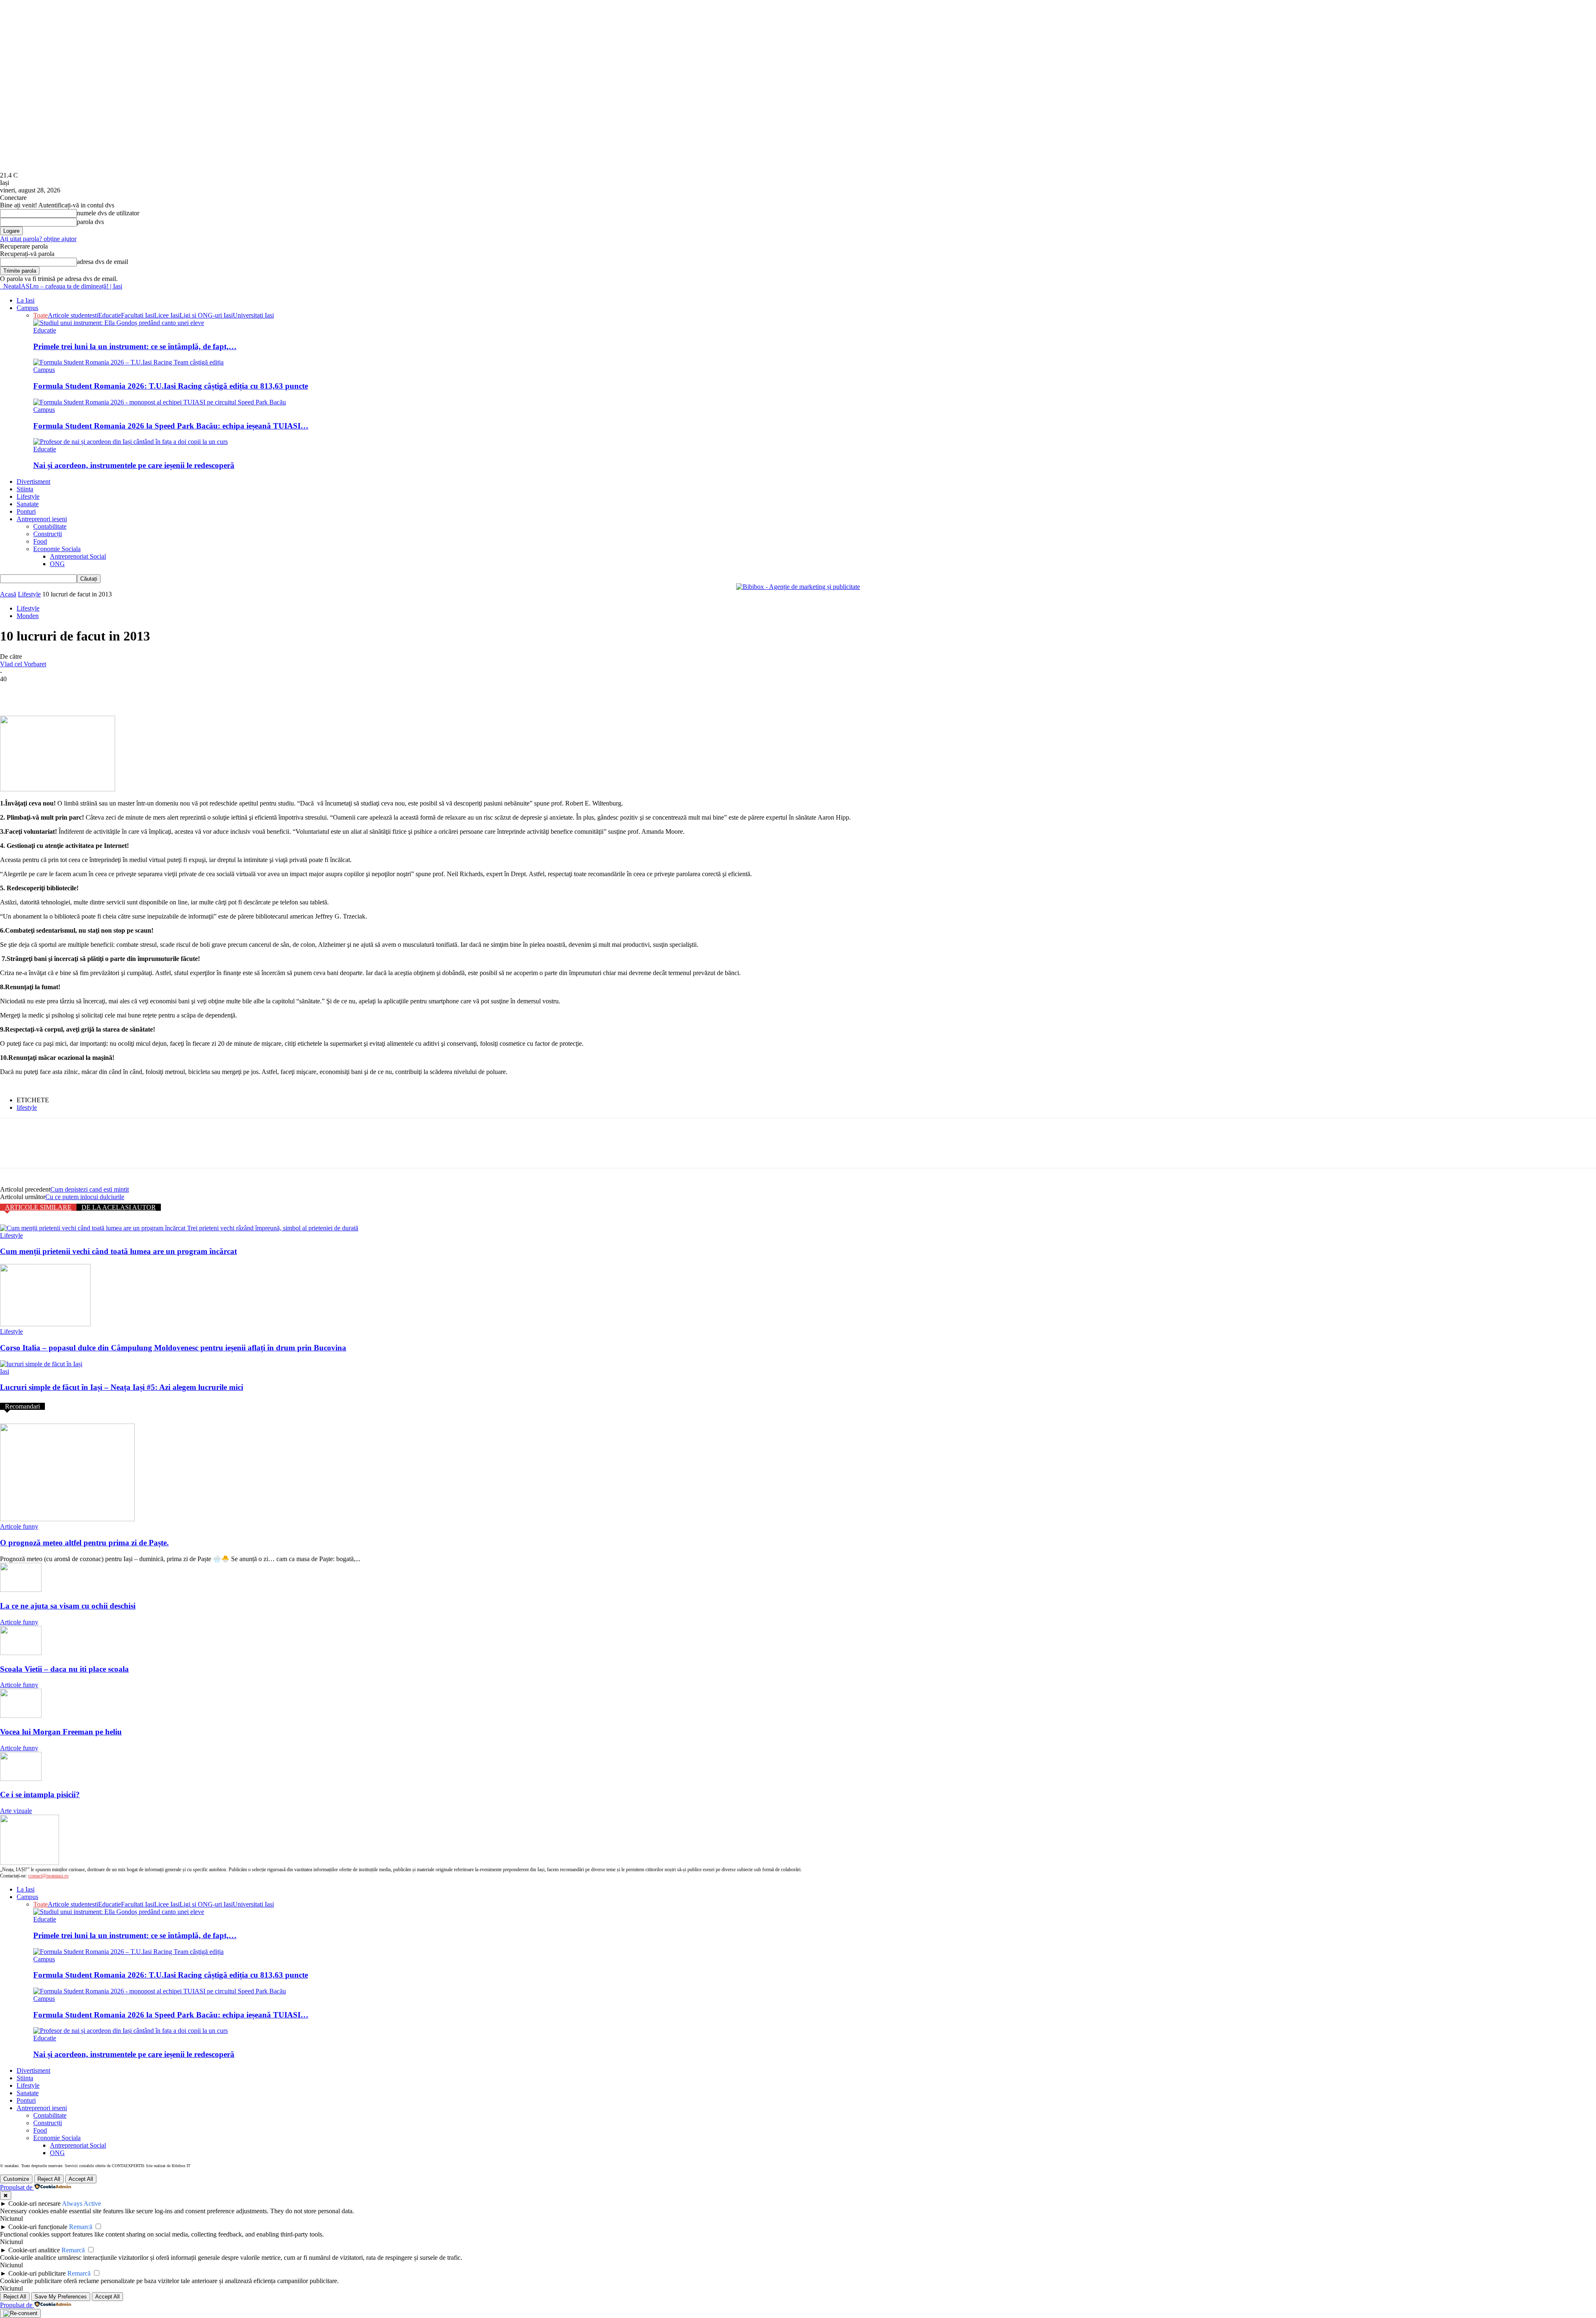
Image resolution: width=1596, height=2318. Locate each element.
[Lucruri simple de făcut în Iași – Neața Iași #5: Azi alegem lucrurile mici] (41, 1364)
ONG (57, 564)
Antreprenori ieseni (42, 519)
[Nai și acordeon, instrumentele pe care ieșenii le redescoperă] (131, 442)
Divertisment (33, 482)
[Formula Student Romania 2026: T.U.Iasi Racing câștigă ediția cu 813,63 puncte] (128, 362)
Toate (41, 315)
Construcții (48, 534)
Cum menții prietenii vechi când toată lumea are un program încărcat (118, 1251)
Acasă (8, 594)
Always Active (81, 2203)
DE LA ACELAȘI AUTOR (119, 1207)
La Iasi (26, 300)
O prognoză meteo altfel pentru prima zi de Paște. (84, 1543)
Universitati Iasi (253, 315)
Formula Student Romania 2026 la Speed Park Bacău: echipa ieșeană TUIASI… (171, 426)
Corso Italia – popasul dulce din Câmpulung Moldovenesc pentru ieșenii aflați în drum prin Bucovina (173, 1348)
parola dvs (90, 222)
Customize (16, 2179)
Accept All (81, 2179)
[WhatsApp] (103, 692)
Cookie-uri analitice (34, 2250)
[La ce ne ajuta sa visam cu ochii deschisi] (21, 1590)
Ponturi (26, 511)
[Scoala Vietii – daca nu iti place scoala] (21, 1653)
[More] (134, 692)
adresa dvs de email (102, 262)
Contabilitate (50, 526)
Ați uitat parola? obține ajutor (38, 239)
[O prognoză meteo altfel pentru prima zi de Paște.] (67, 1519)
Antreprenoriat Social (78, 556)
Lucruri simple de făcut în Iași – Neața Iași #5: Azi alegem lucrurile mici (122, 1387)
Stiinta (25, 489)
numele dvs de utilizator (108, 213)
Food (40, 541)
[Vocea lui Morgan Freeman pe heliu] (21, 1716)
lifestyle (27, 1107)
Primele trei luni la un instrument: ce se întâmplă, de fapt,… (135, 346)
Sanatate (28, 504)
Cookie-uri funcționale (38, 2227)
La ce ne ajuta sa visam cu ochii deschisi (68, 1606)
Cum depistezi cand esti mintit (90, 1189)
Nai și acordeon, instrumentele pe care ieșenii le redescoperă (134, 465)
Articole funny (19, 1526)
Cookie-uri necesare (34, 2203)
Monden (28, 616)
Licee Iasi (167, 315)
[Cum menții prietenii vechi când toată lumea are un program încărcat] (179, 1228)
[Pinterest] (74, 692)
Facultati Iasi (138, 315)
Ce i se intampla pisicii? (40, 1795)
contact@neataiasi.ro (48, 1876)
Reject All (49, 2179)
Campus (27, 308)
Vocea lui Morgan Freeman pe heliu (61, 1732)
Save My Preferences (61, 2297)
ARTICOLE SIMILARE (38, 1207)
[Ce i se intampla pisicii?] (21, 1779)
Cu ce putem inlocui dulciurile (85, 1197)
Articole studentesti (73, 315)
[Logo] (1, 286)
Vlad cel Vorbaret (23, 664)
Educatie (110, 315)
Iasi (5, 1371)
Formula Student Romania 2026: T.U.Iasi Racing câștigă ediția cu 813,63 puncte (171, 386)
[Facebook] (14, 692)
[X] (44, 692)
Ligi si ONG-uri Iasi (206, 315)
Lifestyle (28, 496)
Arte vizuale (16, 1811)
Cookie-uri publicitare (37, 2273)
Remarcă (81, 2227)
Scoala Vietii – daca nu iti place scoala (64, 1669)
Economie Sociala (57, 549)
